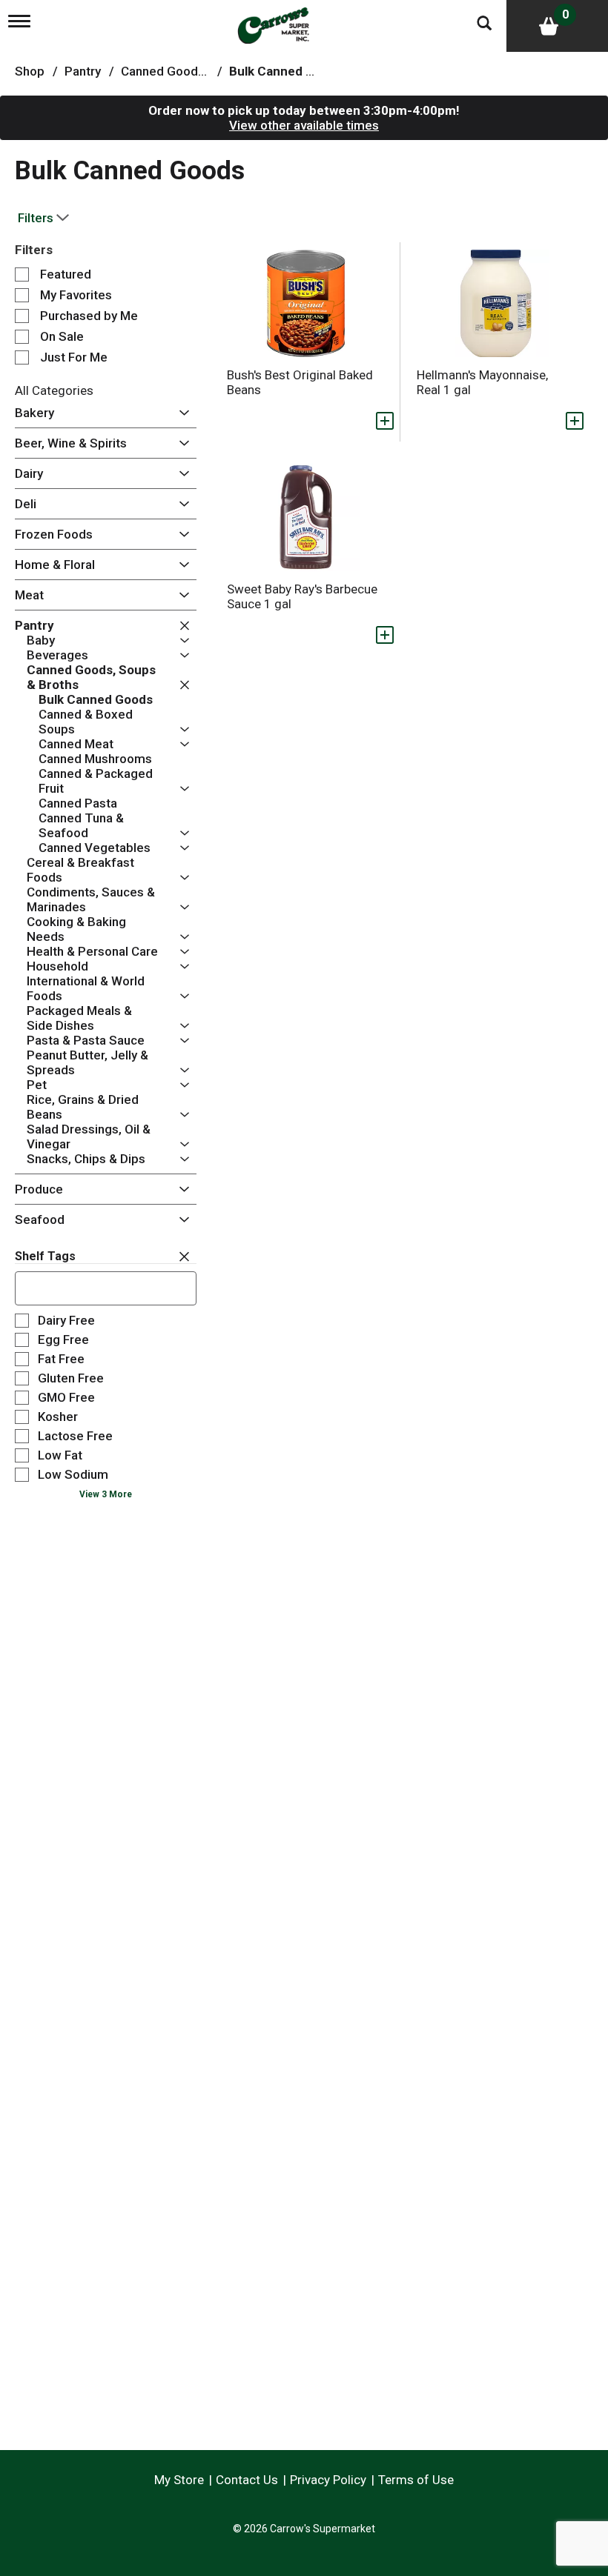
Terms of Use (416, 2480)
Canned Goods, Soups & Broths (210, 71)
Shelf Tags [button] (45, 1256)
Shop (30, 71)
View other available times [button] (304, 125)
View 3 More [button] (106, 1494)
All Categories (54, 390)
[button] (181, 413)
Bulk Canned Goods (286, 71)
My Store (179, 2480)
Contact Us (247, 2480)
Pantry (83, 71)
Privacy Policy (328, 2480)
